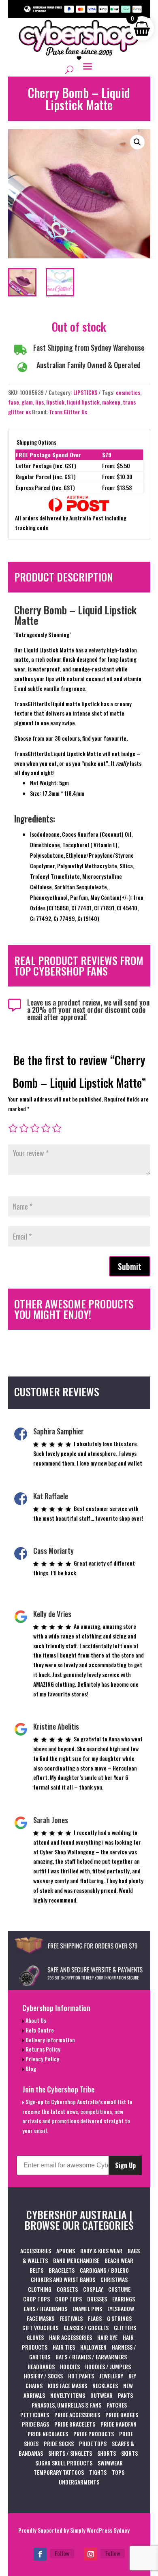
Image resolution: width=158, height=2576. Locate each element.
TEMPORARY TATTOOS (59, 2472)
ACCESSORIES (36, 2251)
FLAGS (95, 2318)
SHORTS (107, 2453)
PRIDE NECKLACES (48, 2434)
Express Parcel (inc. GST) (45, 487)
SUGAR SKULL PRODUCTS (64, 2463)
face (14, 402)
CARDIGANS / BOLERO (104, 2270)
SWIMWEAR (110, 2463)
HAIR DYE (107, 2337)
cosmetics (128, 392)
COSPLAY (93, 2289)
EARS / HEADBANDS (46, 2309)
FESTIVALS (71, 2318)
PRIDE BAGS (35, 2424)
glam (27, 402)
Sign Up (125, 2165)
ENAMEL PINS (87, 2309)
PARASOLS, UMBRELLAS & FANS (66, 2405)
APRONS (66, 2251)
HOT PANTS (81, 2376)
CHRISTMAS (114, 2279)
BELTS (36, 2270)
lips (39, 402)
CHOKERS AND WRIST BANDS (63, 2279)
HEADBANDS (41, 2366)
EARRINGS (124, 2299)
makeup (111, 402)
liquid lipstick (83, 402)
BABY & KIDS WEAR (101, 2251)
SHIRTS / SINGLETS (70, 2453)
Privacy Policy (42, 2059)
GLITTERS (125, 2328)
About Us (35, 2020)
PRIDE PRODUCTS (94, 2434)
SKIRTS (129, 2453)
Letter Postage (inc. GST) (46, 466)
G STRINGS (119, 2318)
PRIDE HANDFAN (118, 2424)
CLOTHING (40, 2289)
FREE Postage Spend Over (48, 455)
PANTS (125, 2395)
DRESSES (97, 2299)
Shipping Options (36, 442)
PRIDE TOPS (93, 2443)
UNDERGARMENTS (79, 2482)
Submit (130, 1266)
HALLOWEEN (93, 2347)
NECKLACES (105, 2385)
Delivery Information (50, 2040)
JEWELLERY (111, 2376)
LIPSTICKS (85, 392)
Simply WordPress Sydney (100, 2530)
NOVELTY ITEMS (68, 2395)
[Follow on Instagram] (91, 2554)
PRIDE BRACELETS (75, 2424)
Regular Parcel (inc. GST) (46, 476)
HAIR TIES (64, 2347)
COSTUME (119, 2289)
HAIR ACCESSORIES (70, 2337)
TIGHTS (98, 2472)
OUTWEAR (101, 2395)
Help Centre (39, 2030)
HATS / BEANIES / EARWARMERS (91, 2357)
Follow (62, 2553)
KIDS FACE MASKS (67, 2385)
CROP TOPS (36, 2299)
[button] (137, 142)
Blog (30, 2068)
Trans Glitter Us (68, 412)
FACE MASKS (41, 2318)
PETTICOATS (35, 2415)
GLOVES (35, 2337)
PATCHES (117, 2405)
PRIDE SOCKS (59, 2443)
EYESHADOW (121, 2309)
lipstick (55, 402)
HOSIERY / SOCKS (43, 2376)
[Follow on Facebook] (40, 2554)
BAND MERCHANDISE (76, 2260)
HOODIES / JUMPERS (108, 2366)
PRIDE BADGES (122, 2415)
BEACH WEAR (119, 2260)
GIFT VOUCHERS (40, 2328)
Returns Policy (42, 2049)
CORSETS (67, 2289)
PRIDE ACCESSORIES (77, 2415)
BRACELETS (62, 2270)
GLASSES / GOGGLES (86, 2328)
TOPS (118, 2472)
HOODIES (70, 2366)
